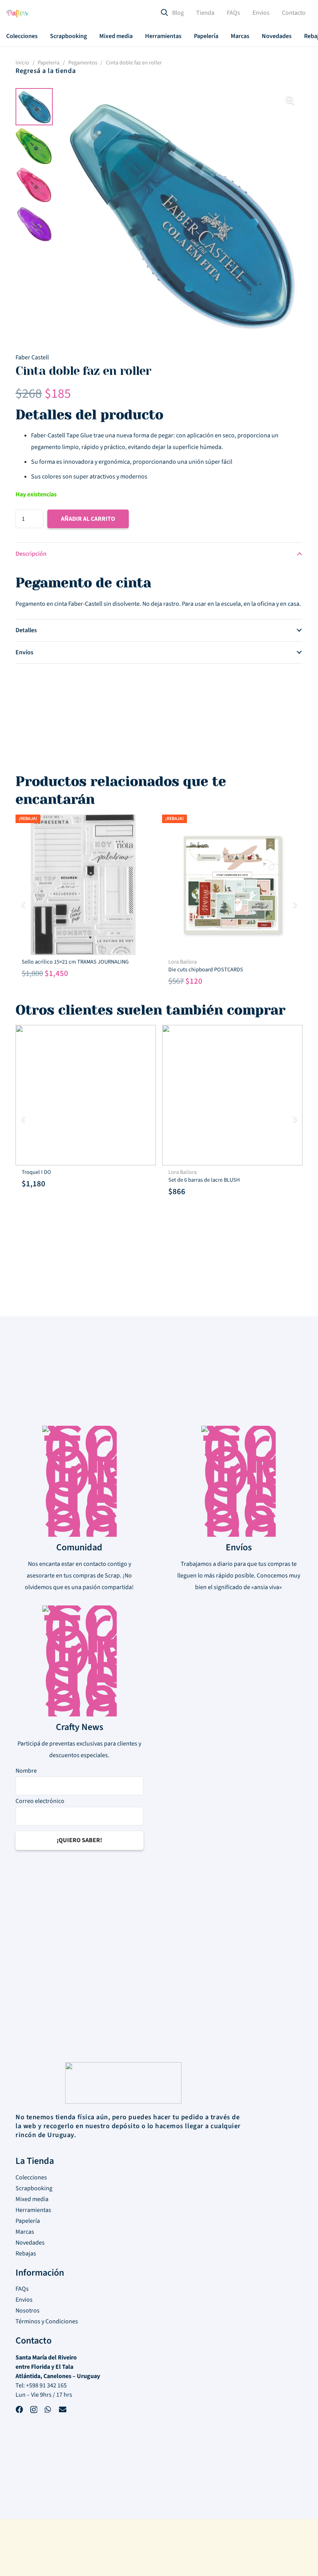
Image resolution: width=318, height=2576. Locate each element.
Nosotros (28, 2311)
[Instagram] (34, 2411)
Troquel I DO (36, 1172)
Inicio (22, 63)
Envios (24, 2300)
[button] (43, 36)
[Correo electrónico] (63, 2410)
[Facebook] (19, 2410)
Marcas (25, 2232)
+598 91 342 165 (46, 2385)
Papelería (48, 63)
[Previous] (23, 905)
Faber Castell (32, 357)
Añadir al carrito (88, 519)
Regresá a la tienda (46, 71)
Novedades (30, 2243)
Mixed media (32, 2199)
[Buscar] (164, 13)
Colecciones (31, 2177)
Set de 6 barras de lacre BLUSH (204, 1180)
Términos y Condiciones (47, 2321)
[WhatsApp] (48, 2410)
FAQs (22, 2289)
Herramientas (33, 2210)
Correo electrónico (40, 1801)
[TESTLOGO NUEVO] (17, 15)
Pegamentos (83, 63)
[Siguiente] (295, 905)
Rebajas (26, 2254)
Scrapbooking (34, 2188)
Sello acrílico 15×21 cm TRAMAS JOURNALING (75, 962)
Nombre (26, 1771)
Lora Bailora (182, 962)
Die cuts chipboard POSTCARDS (206, 970)
